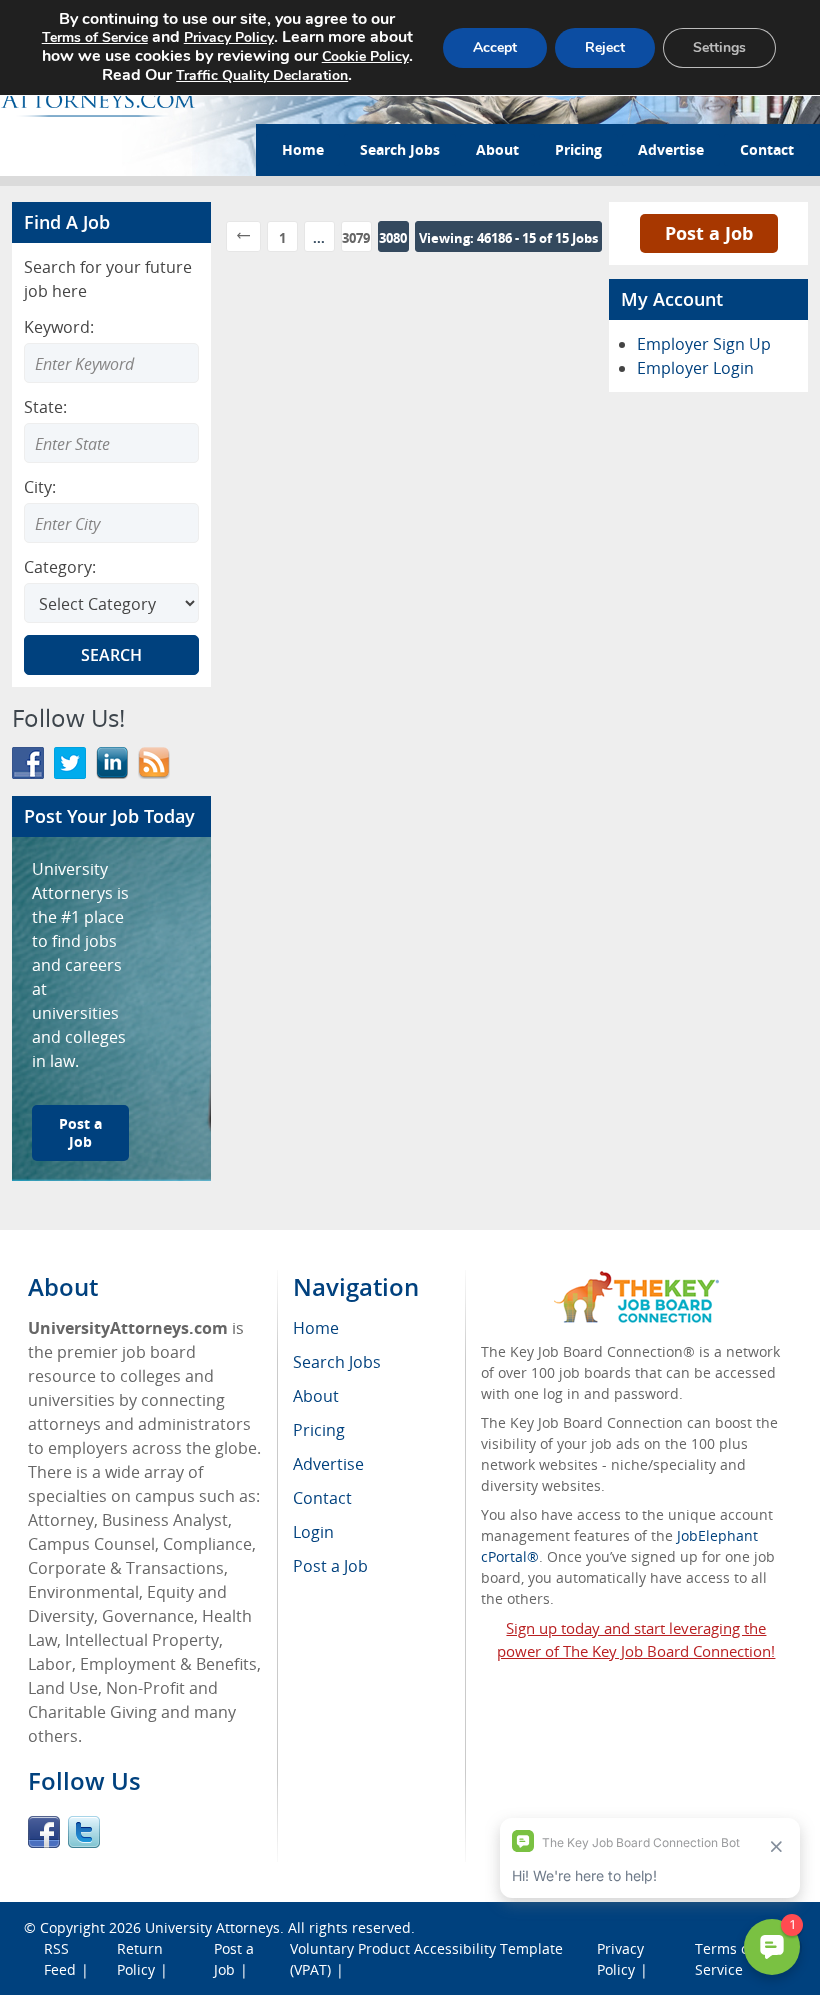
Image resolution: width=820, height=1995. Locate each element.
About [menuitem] (316, 1396)
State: (45, 407)
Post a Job (80, 1132)
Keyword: (59, 327)
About (497, 149)
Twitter (84, 1832)
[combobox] (111, 443)
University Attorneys (212, 1927)
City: (40, 487)
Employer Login (695, 368)
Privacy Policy (229, 37)
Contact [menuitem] (322, 1498)
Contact (767, 149)
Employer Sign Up (704, 344)
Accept (495, 47)
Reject (605, 47)
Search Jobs (400, 149)
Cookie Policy (365, 56)
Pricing (578, 149)
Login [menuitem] (313, 1532)
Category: (60, 567)
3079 (356, 238)
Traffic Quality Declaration (262, 75)
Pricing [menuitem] (319, 1430)
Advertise (671, 149)
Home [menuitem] (316, 1328)
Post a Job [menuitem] (330, 1566)
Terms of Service (95, 37)
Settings (719, 47)
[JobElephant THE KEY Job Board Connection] (636, 1280)
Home (303, 149)
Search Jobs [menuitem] (337, 1362)
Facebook (44, 1832)
